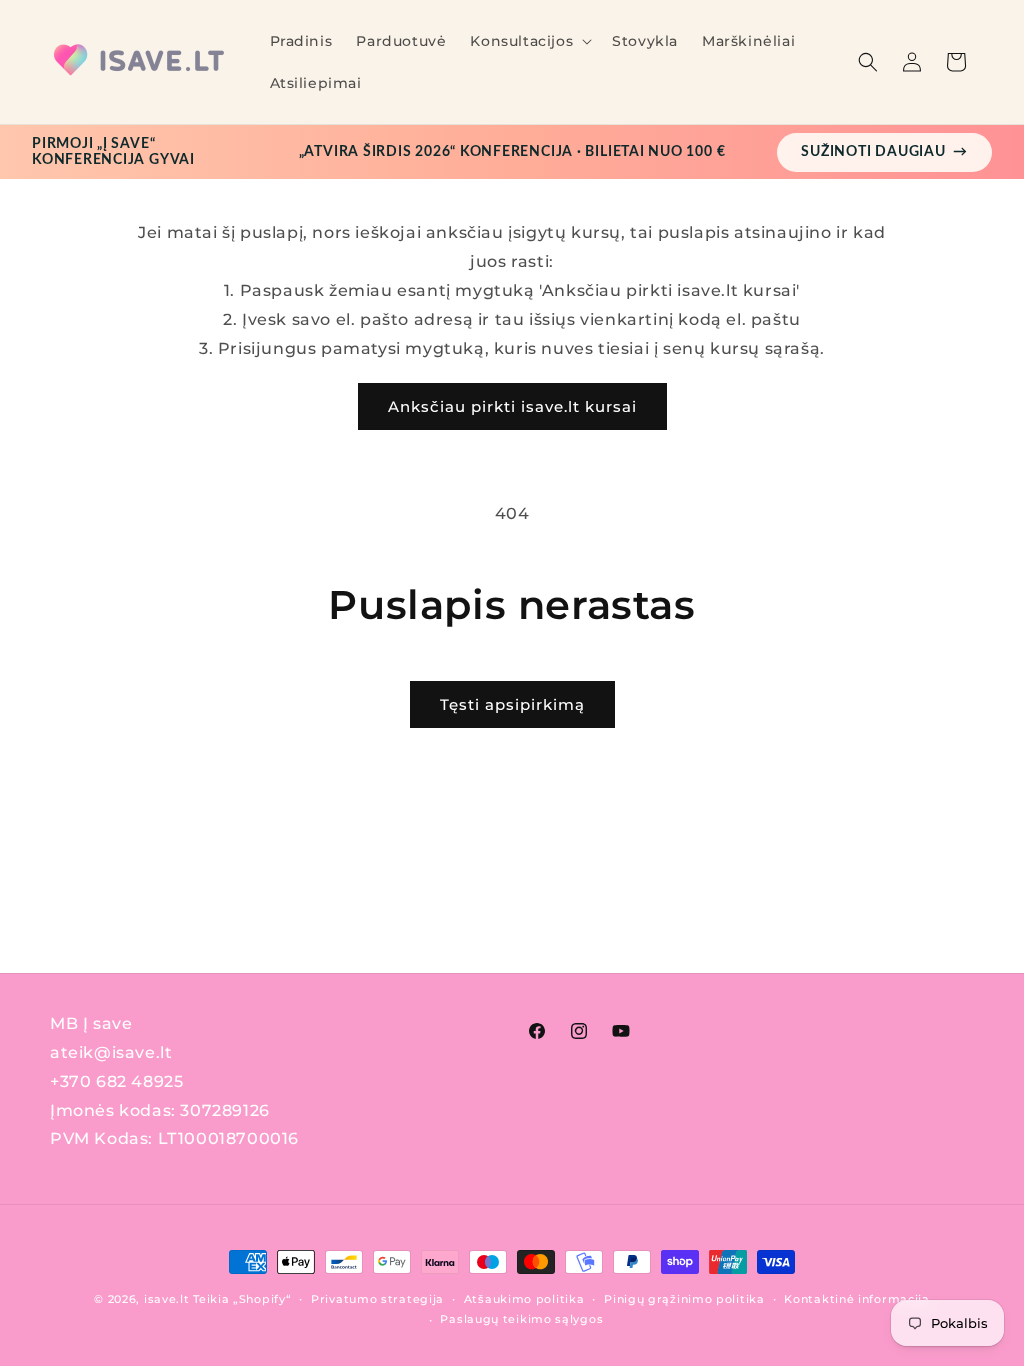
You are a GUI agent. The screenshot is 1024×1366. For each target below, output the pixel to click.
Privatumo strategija (377, 1299)
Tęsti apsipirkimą (512, 704)
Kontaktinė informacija (856, 1299)
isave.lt (167, 1299)
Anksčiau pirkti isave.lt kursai (512, 406)
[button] (529, 41)
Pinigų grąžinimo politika (684, 1299)
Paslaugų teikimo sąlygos (521, 1319)
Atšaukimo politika (524, 1299)
